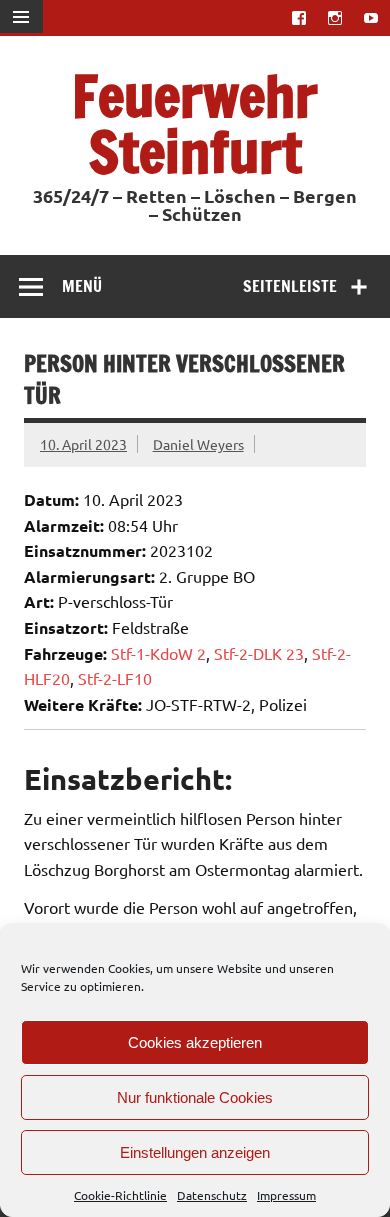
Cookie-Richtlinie (120, 1195)
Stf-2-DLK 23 (259, 653)
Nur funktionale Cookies (195, 1097)
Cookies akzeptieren (195, 1042)
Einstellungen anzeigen (195, 1152)
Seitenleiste (290, 286)
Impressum (286, 1195)
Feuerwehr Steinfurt (195, 123)
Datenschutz (212, 1195)
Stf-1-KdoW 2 (158, 653)
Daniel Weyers (198, 444)
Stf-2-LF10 (115, 678)
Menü (82, 286)
